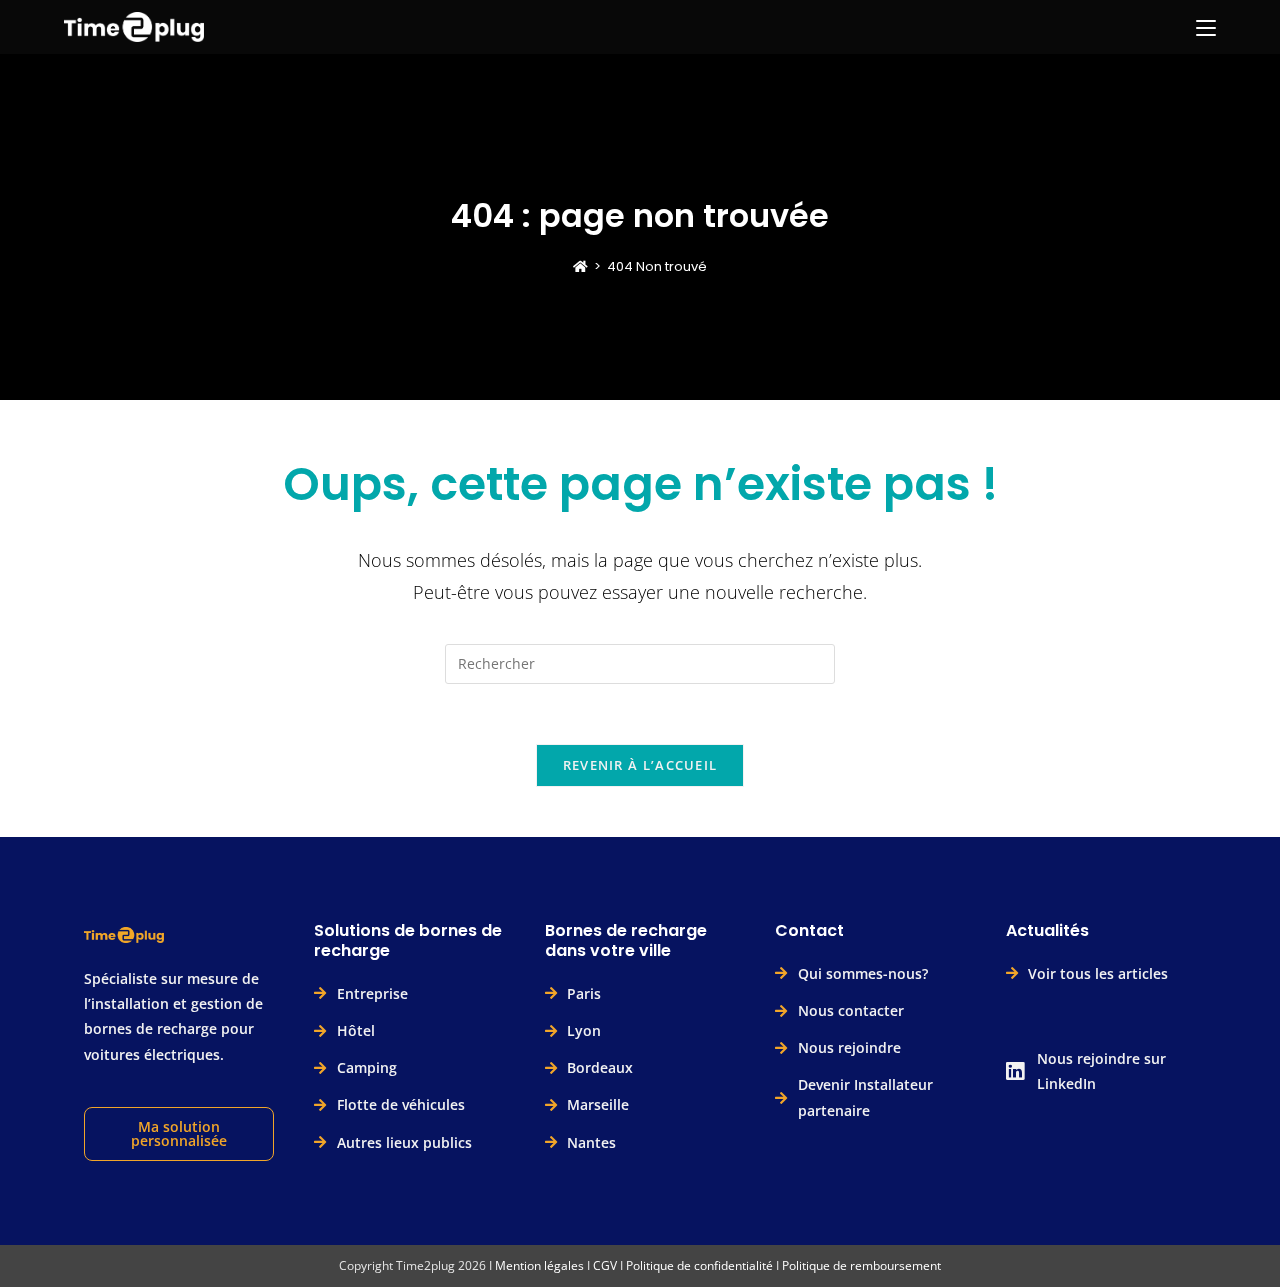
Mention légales (539, 1265)
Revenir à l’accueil (640, 765)
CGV (605, 1265)
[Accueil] (580, 266)
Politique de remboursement (861, 1265)
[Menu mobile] (1206, 27)
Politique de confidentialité (699, 1265)
